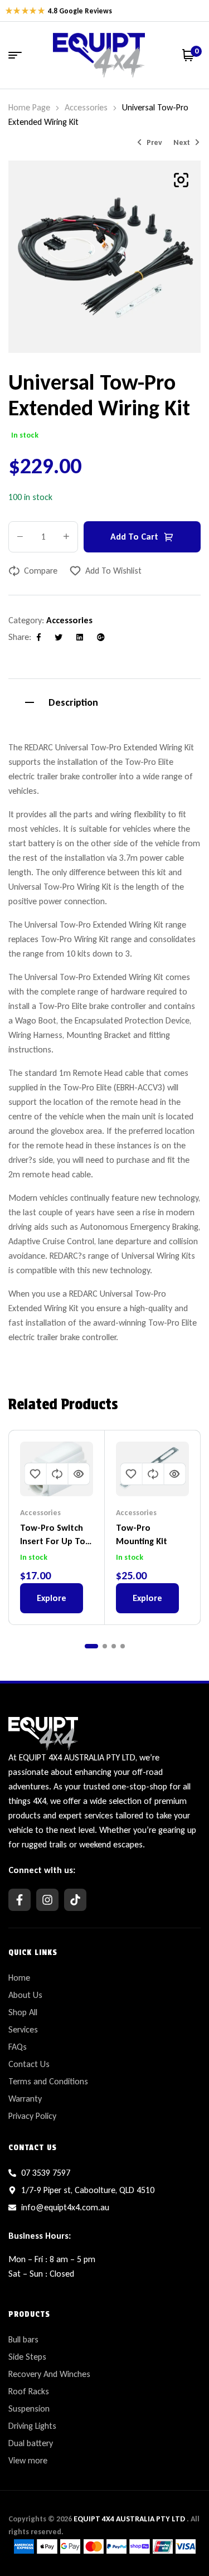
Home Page (29, 107)
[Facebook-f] (20, 1900)
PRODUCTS (29, 2314)
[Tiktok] (75, 1900)
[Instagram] (47, 1900)
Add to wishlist (113, 571)
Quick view (79, 1474)
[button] (181, 180)
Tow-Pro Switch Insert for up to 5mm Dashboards (55, 1541)
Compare (41, 571)
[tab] (104, 701)
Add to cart (134, 537)
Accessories (86, 107)
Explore (52, 1598)
